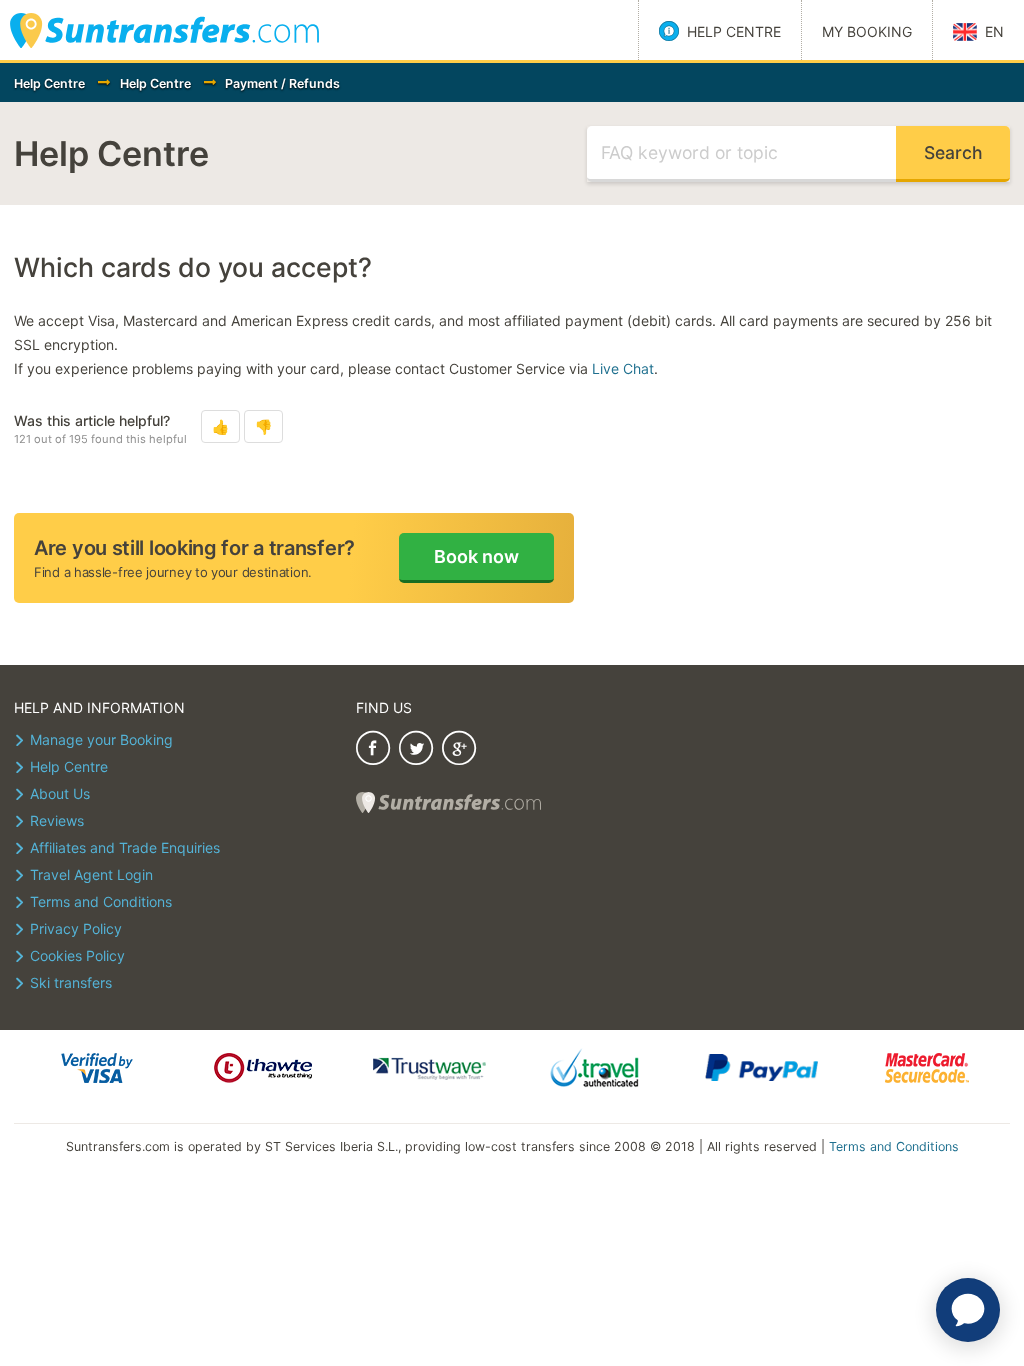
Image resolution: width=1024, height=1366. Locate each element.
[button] (220, 426)
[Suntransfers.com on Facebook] (373, 750)
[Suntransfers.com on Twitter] (416, 750)
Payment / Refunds (282, 83)
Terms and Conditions (894, 1146)
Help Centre (49, 83)
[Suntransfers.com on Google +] (459, 750)
